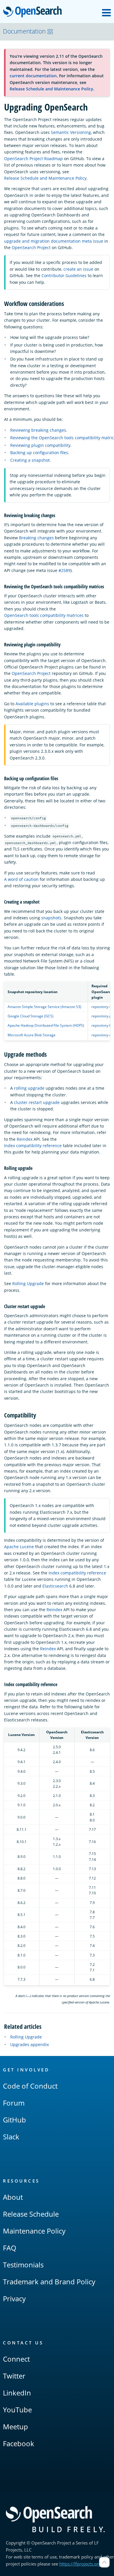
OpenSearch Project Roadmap (33, 159)
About (13, 2197)
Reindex (25, 1139)
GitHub (14, 2120)
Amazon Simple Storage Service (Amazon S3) (44, 1007)
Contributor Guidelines (64, 275)
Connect (16, 2359)
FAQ (10, 2248)
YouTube (17, 2410)
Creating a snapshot (30, 460)
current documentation (33, 76)
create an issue (78, 269)
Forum (14, 2103)
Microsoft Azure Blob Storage (32, 1035)
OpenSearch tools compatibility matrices (44, 615)
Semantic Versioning (71, 132)
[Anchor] (67, 303)
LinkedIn (17, 2393)
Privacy (14, 2298)
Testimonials (23, 2265)
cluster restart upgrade (37, 1102)
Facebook (19, 2443)
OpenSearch (34, 12)
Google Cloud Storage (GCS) (31, 1016)
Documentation (24, 31)
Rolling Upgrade (28, 1283)
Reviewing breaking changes (38, 430)
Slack (11, 2137)
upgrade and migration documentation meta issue (54, 241)
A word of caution (21, 879)
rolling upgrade (29, 1088)
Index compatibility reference (33, 1146)
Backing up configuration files (39, 453)
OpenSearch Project (31, 247)
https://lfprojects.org (80, 2564)
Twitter (14, 2376)
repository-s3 (102, 1007)
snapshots (51, 918)
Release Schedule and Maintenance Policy (51, 89)
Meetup (15, 2427)
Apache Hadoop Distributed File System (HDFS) (46, 1025)
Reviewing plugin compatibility (40, 445)
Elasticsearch (55, 1586)
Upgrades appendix (30, 2044)
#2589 (64, 570)
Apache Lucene (19, 1547)
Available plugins (32, 704)
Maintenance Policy (34, 2231)
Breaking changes (36, 538)
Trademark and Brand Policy (49, 2282)
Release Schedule (31, 2214)
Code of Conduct (30, 2086)
